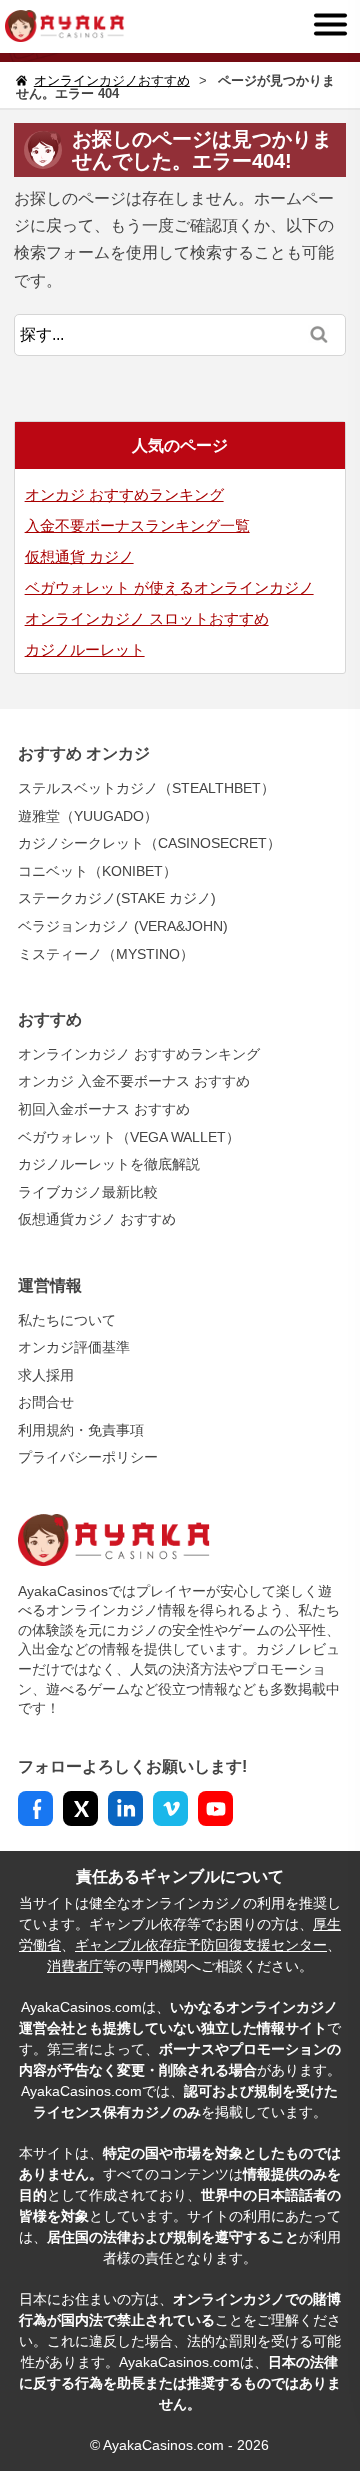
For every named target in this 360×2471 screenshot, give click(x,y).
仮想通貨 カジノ (79, 556)
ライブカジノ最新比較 (88, 1192)
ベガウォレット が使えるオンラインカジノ (169, 587)
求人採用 (46, 1375)
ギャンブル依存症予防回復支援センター (201, 1945)
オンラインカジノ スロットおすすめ (147, 618)
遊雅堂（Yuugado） (88, 816)
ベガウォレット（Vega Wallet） (129, 1137)
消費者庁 (75, 1966)
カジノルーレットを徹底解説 (109, 1164)
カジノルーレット (85, 649)
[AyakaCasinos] (62, 25)
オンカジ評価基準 (74, 1347)
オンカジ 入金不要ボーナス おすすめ (134, 1081)
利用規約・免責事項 (81, 1430)
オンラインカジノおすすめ (112, 80)
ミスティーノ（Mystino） (106, 954)
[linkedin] (125, 1808)
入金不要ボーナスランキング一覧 (137, 525)
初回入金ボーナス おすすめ (104, 1109)
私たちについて (67, 1320)
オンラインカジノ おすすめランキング (139, 1054)
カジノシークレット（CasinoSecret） (149, 843)
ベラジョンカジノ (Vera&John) (123, 926)
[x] (80, 1808)
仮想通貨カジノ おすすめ (97, 1219)
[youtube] (215, 1808)
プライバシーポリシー (88, 1457)
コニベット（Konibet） (97, 871)
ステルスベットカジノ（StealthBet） (146, 788)
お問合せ (46, 1402)
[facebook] (35, 1808)
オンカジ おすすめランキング (124, 494)
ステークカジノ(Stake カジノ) (117, 898)
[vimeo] (170, 1808)
